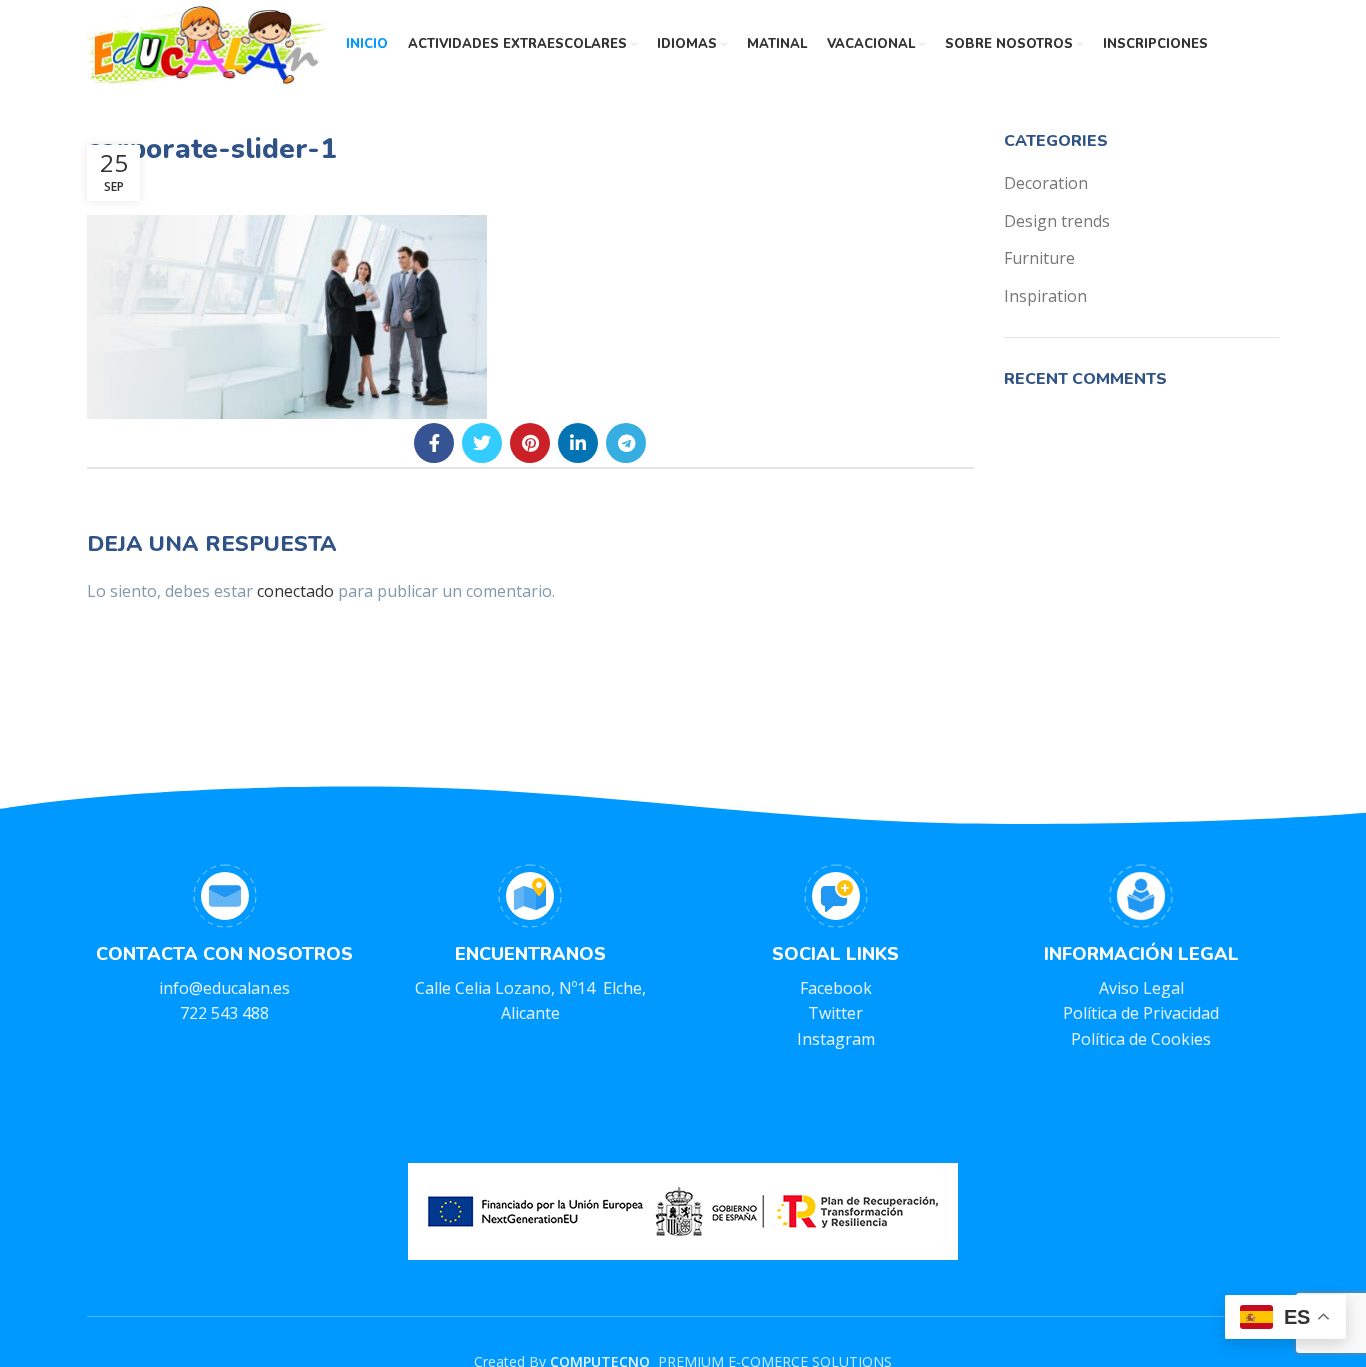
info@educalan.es (224, 988)
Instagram (836, 1039)
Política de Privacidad (1141, 1013)
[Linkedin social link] (578, 443)
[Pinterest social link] (530, 443)
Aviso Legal (1141, 988)
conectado (295, 591)
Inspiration (1045, 296)
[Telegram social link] (626, 443)
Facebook (836, 988)
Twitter (835, 1013)
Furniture (1039, 258)
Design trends (1057, 221)
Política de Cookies (1141, 1039)
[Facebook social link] (434, 443)
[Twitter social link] (482, 443)
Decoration (1046, 183)
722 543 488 (224, 1013)
